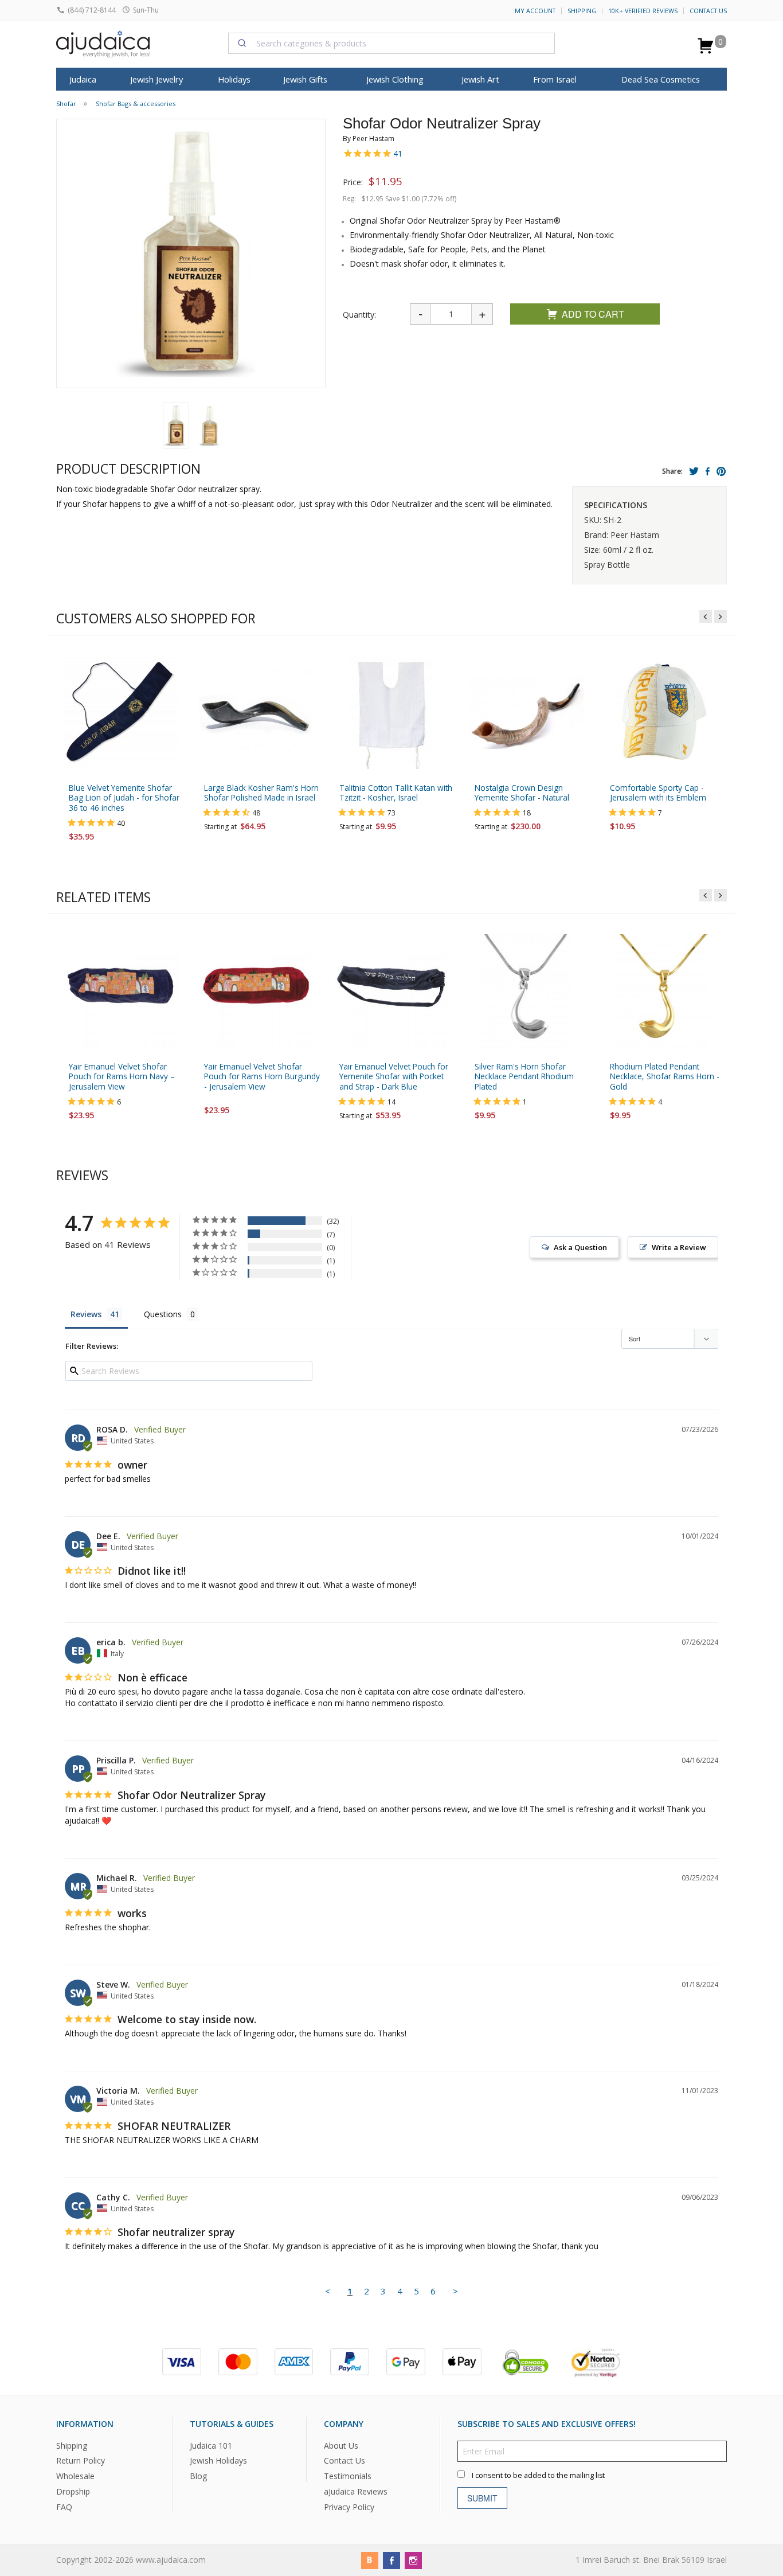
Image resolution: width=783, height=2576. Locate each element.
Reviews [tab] (86, 1314)
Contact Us (708, 11)
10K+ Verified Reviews (643, 11)
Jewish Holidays (218, 2461)
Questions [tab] (163, 1314)
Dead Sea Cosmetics (661, 79)
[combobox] (391, 43)
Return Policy (81, 2461)
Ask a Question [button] (580, 1247)
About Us (341, 2446)
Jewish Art (480, 79)
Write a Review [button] (679, 1247)
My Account (535, 11)
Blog (198, 2477)
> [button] (455, 2291)
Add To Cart (593, 314)
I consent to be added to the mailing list (538, 2475)
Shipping (582, 11)
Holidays (234, 79)
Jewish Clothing (395, 79)
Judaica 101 (211, 2446)
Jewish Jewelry (156, 79)
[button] (176, 426)
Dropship (73, 2491)
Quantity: (359, 315)
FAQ (64, 2507)
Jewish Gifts (305, 79)
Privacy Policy (349, 2507)
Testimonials (348, 2477)
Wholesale (75, 2477)
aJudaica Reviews (356, 2491)
